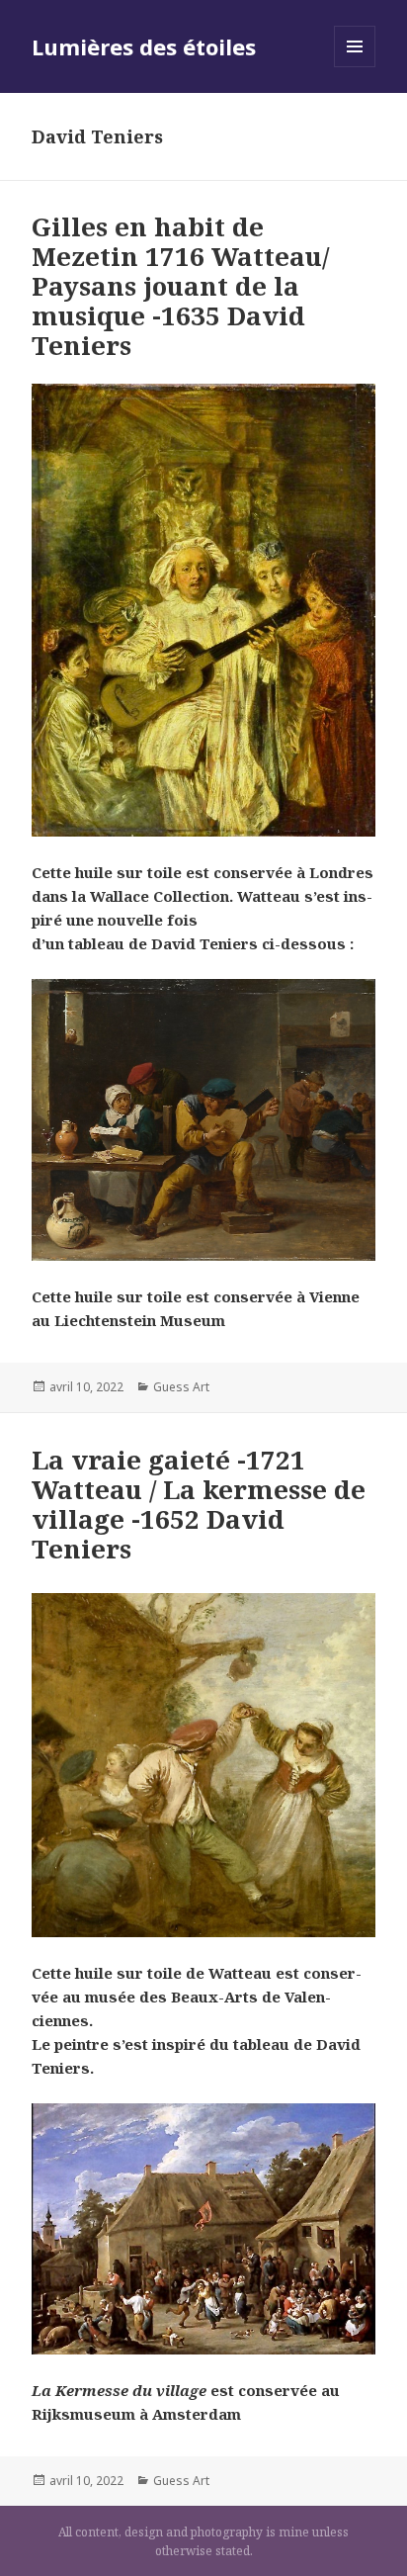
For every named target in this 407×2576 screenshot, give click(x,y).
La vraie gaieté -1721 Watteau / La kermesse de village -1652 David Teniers (199, 1504)
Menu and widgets (355, 67)
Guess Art (181, 1387)
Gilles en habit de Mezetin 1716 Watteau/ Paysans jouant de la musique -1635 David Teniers (180, 286)
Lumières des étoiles (144, 46)
